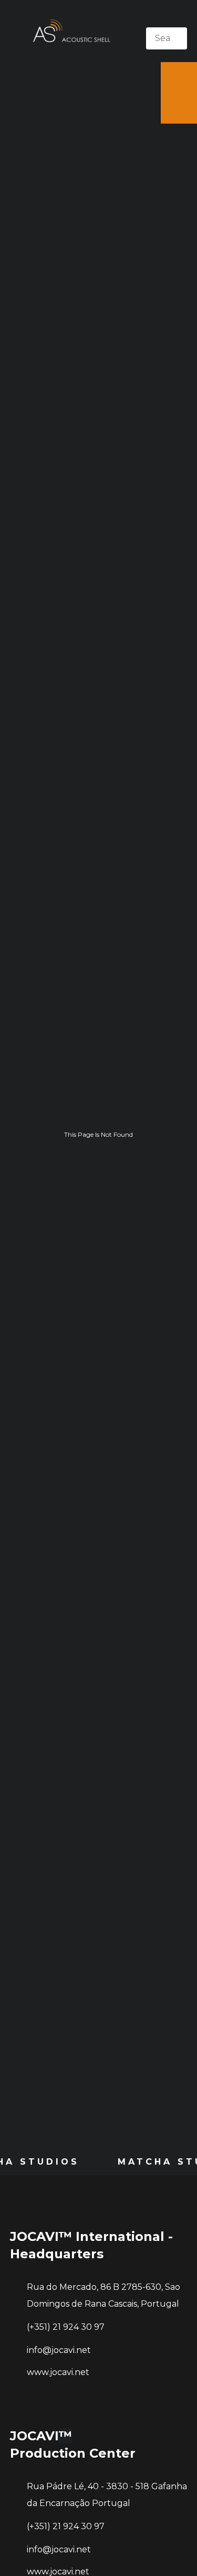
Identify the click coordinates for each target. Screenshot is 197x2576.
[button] (167, 20)
